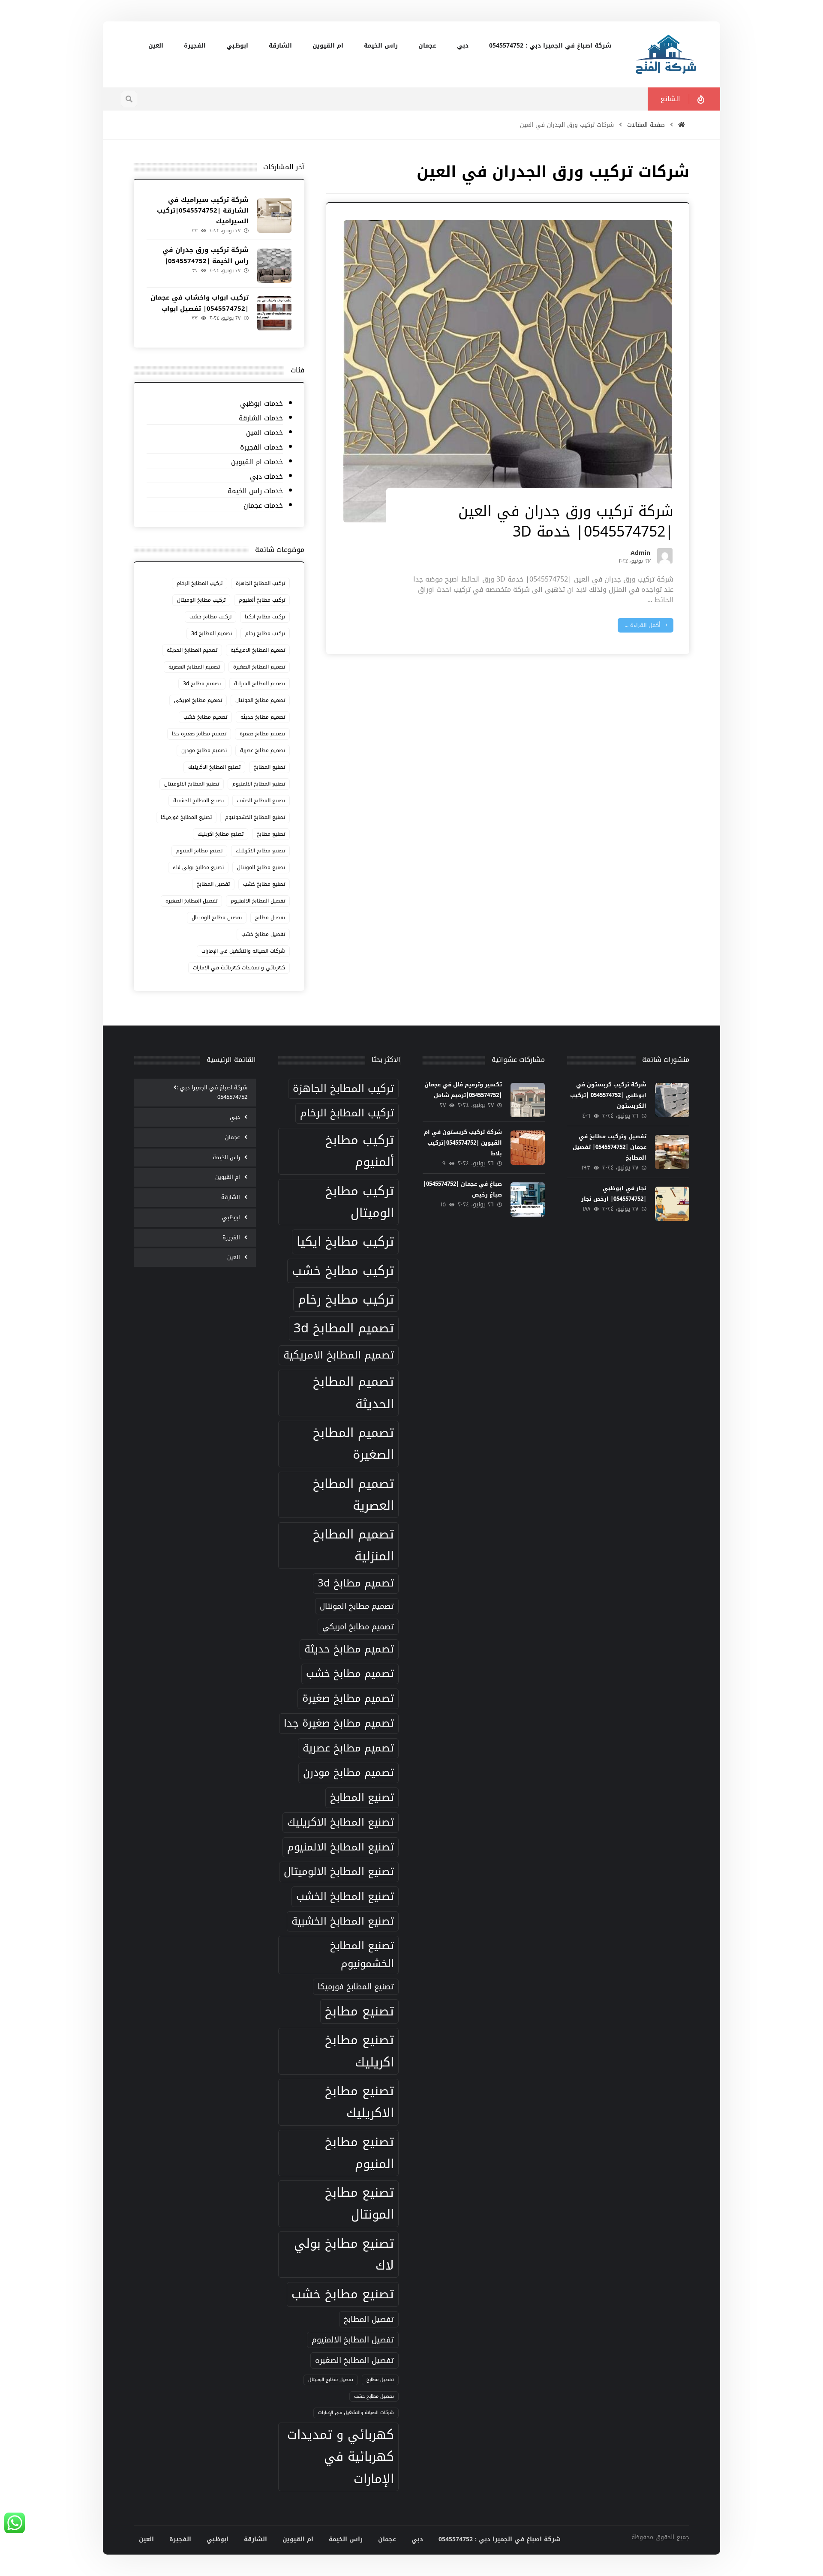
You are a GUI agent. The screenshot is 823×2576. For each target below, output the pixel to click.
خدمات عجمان (263, 506)
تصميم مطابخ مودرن (204, 750)
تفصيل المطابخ (213, 884)
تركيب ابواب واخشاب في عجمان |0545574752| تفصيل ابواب (200, 303)
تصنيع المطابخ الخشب (261, 801)
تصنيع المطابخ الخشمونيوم (255, 817)
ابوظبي (231, 1217)
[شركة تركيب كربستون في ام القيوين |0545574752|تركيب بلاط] (528, 1148)
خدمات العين (264, 433)
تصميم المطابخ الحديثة (192, 650)
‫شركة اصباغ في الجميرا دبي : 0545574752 (212, 1092)
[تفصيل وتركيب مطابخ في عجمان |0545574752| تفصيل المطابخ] (672, 1152)
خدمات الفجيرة (261, 448)
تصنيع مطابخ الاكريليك (260, 851)
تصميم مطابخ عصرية (263, 750)
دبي (235, 1117)
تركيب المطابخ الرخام (200, 583)
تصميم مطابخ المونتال (260, 700)
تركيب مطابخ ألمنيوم (262, 600)
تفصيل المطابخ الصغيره (191, 901)
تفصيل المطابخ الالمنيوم (258, 901)
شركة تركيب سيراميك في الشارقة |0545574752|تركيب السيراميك (203, 210)
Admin (640, 555)
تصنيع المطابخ (269, 767)
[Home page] (682, 125)
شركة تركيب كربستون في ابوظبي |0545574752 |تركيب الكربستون (608, 1095)
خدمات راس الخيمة (255, 491)
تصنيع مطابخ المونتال (261, 867)
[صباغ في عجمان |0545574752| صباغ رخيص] (528, 1200)
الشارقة (231, 1197)
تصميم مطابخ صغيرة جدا (199, 734)
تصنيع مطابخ (271, 834)
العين (234, 1257)
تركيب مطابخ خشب (210, 617)
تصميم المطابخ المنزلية (260, 684)
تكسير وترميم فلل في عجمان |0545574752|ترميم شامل (463, 1090)
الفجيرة (231, 1237)
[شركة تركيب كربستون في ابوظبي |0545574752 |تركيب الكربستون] (672, 1100)
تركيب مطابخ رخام (265, 633)
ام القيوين (228, 1177)
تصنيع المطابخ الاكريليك (214, 767)
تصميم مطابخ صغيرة (262, 734)
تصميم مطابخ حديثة (263, 717)
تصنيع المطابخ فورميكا (186, 817)
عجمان (233, 1137)
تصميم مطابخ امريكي (198, 700)
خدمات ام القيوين (257, 462)
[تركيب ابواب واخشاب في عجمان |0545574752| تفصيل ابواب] (274, 313)
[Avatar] (665, 556)
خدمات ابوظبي (261, 404)
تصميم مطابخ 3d (202, 684)
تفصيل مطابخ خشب (263, 934)
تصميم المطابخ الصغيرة (259, 667)
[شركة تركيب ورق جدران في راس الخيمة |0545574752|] (274, 266)
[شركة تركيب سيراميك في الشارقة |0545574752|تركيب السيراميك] (274, 216)
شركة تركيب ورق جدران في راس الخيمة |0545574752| (206, 255)
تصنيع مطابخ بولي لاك (198, 867)
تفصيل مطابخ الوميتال (217, 918)
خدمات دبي (266, 477)
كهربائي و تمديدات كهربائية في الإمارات (239, 968)
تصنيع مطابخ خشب (264, 884)
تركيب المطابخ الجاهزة (260, 583)
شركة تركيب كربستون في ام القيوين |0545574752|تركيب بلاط (463, 1143)
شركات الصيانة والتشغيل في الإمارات (243, 951)
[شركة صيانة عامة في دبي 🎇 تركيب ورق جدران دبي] (667, 54)
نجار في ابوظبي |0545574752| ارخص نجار (614, 1194)
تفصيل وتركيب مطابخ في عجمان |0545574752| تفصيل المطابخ (610, 1147)
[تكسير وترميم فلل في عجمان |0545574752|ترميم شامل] (528, 1100)
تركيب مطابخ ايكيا (265, 617)
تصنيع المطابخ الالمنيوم (259, 784)
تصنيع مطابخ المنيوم (199, 851)
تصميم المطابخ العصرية (194, 667)
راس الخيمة (226, 1157)
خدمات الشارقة (261, 418)
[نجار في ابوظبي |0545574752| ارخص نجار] (672, 1204)
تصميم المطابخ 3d (212, 633)
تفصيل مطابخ (270, 918)
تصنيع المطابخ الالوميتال (192, 784)
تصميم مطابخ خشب (205, 717)
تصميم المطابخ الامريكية (258, 650)
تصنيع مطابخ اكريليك (221, 834)
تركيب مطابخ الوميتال (201, 600)
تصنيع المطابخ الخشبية (198, 801)
